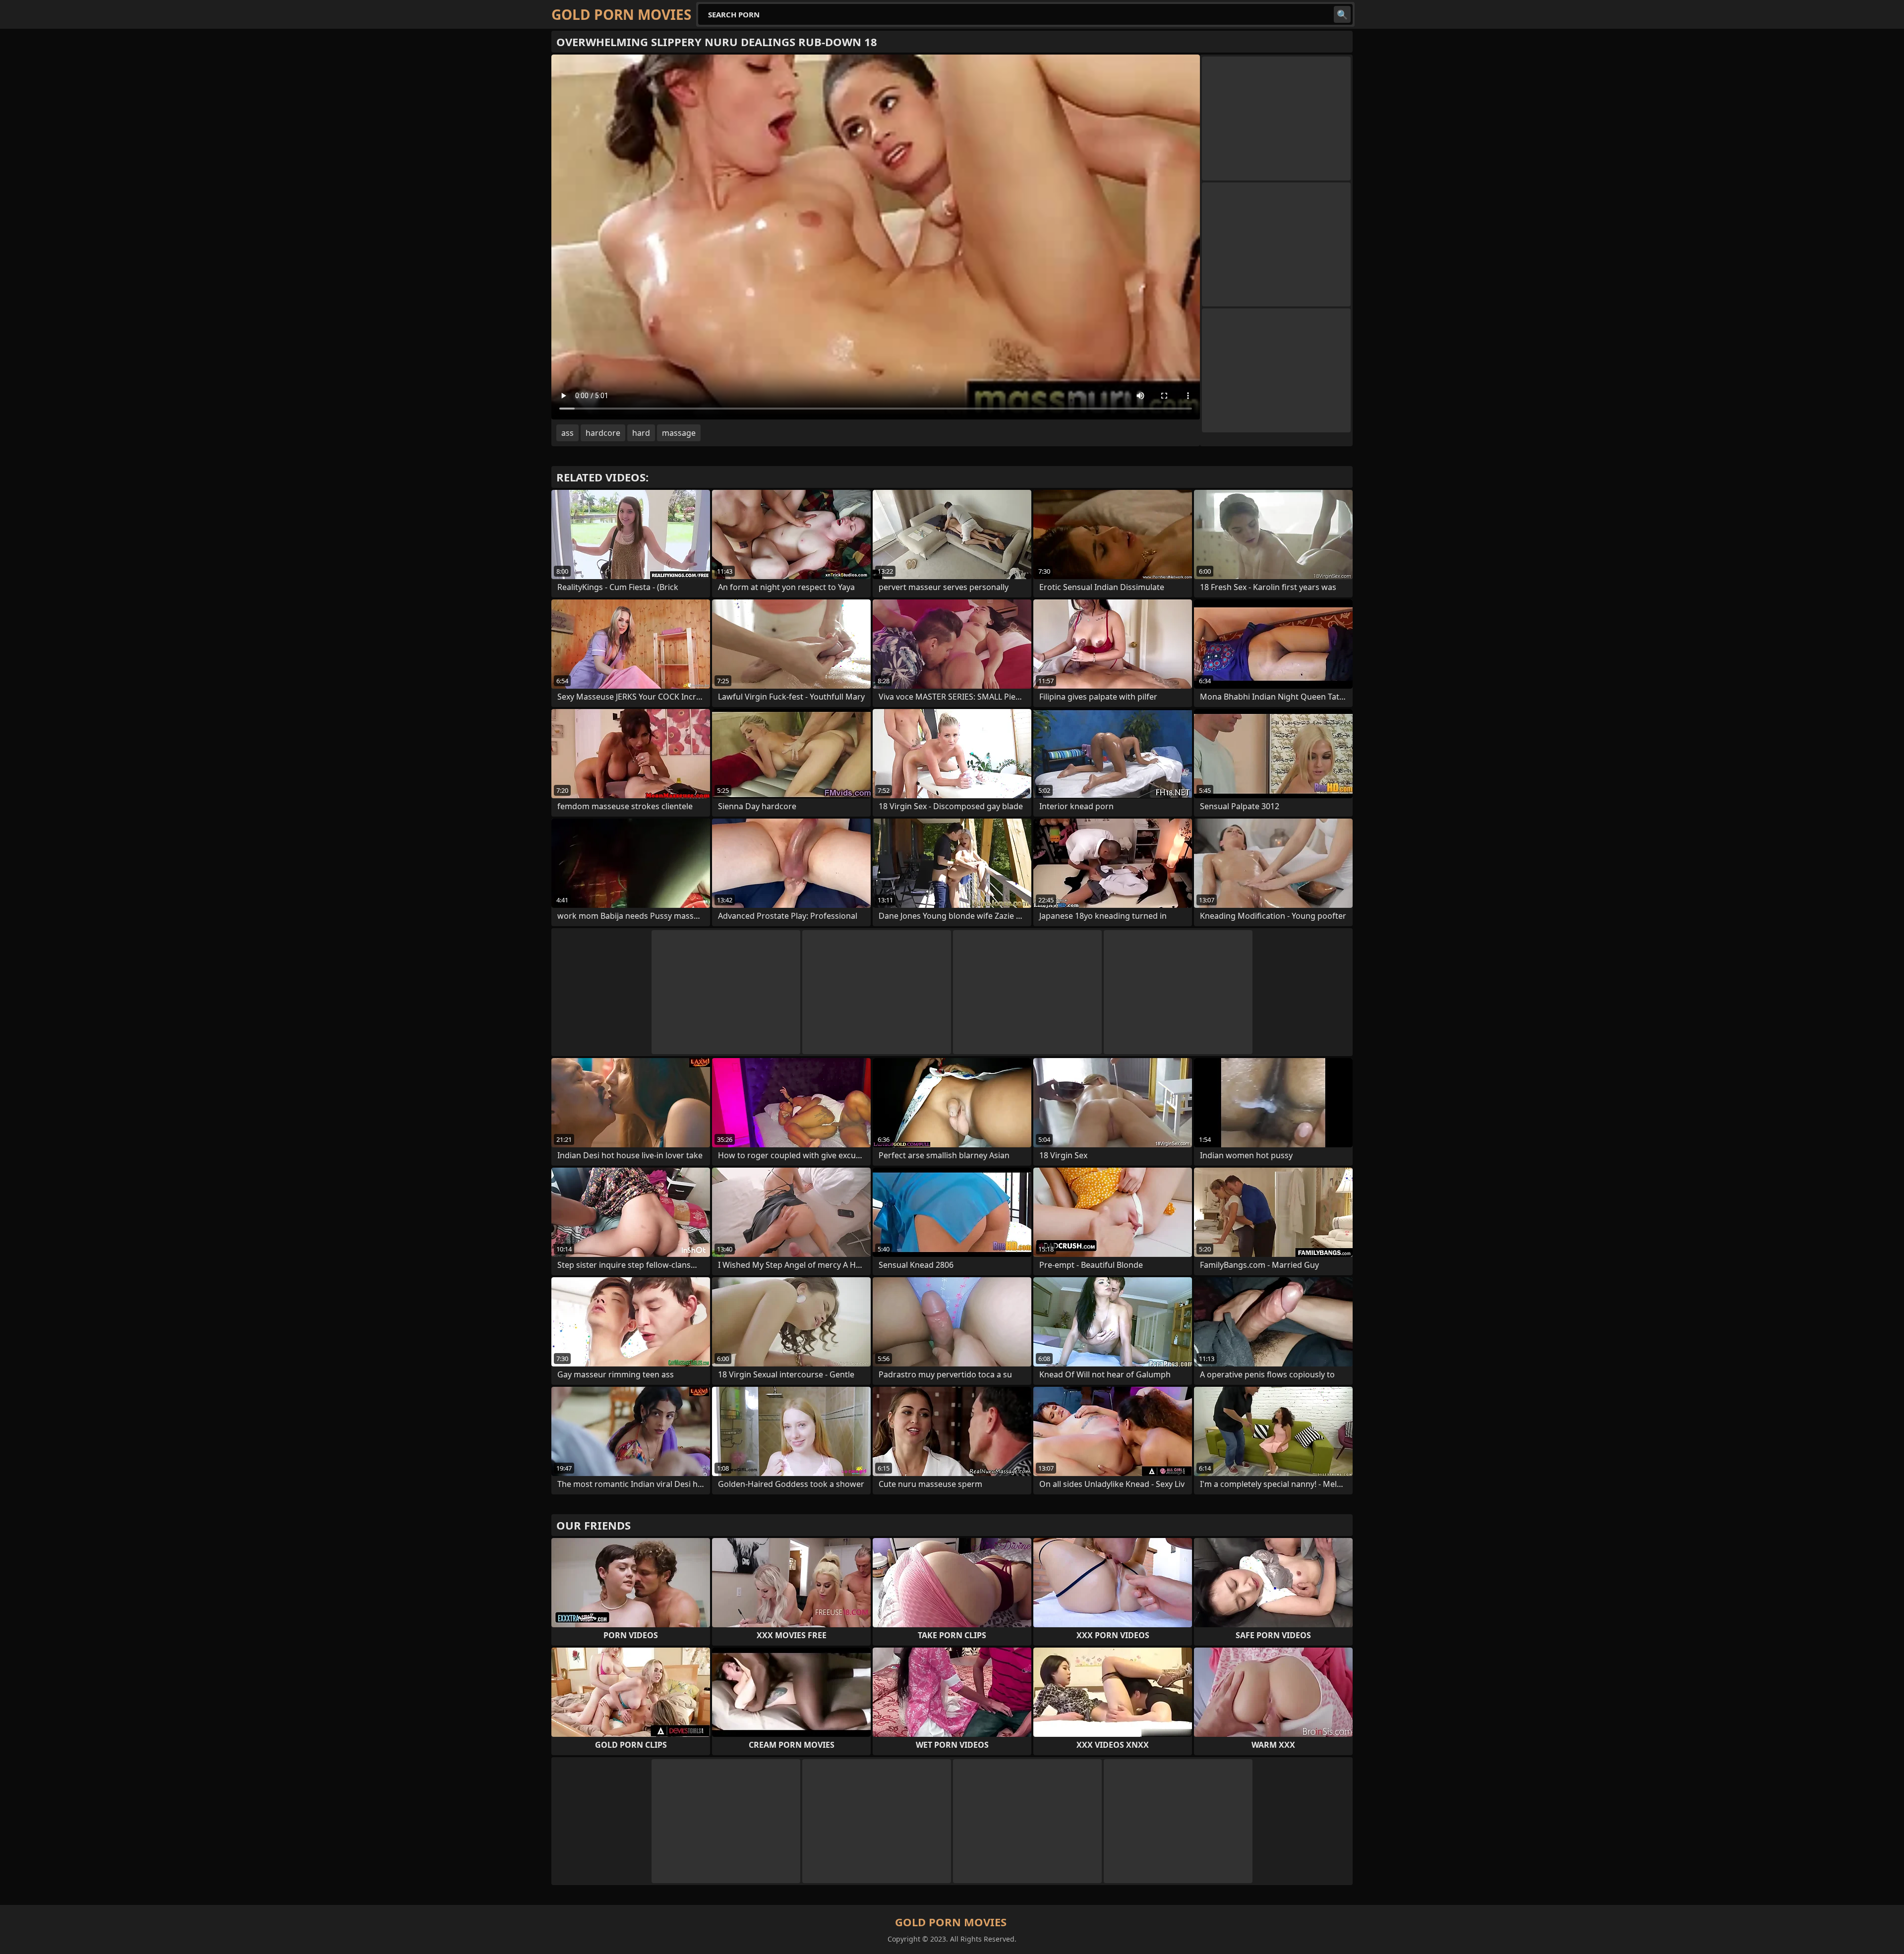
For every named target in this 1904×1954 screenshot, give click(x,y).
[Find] (1342, 14)
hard (641, 433)
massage (679, 433)
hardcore (603, 433)
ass (567, 433)
